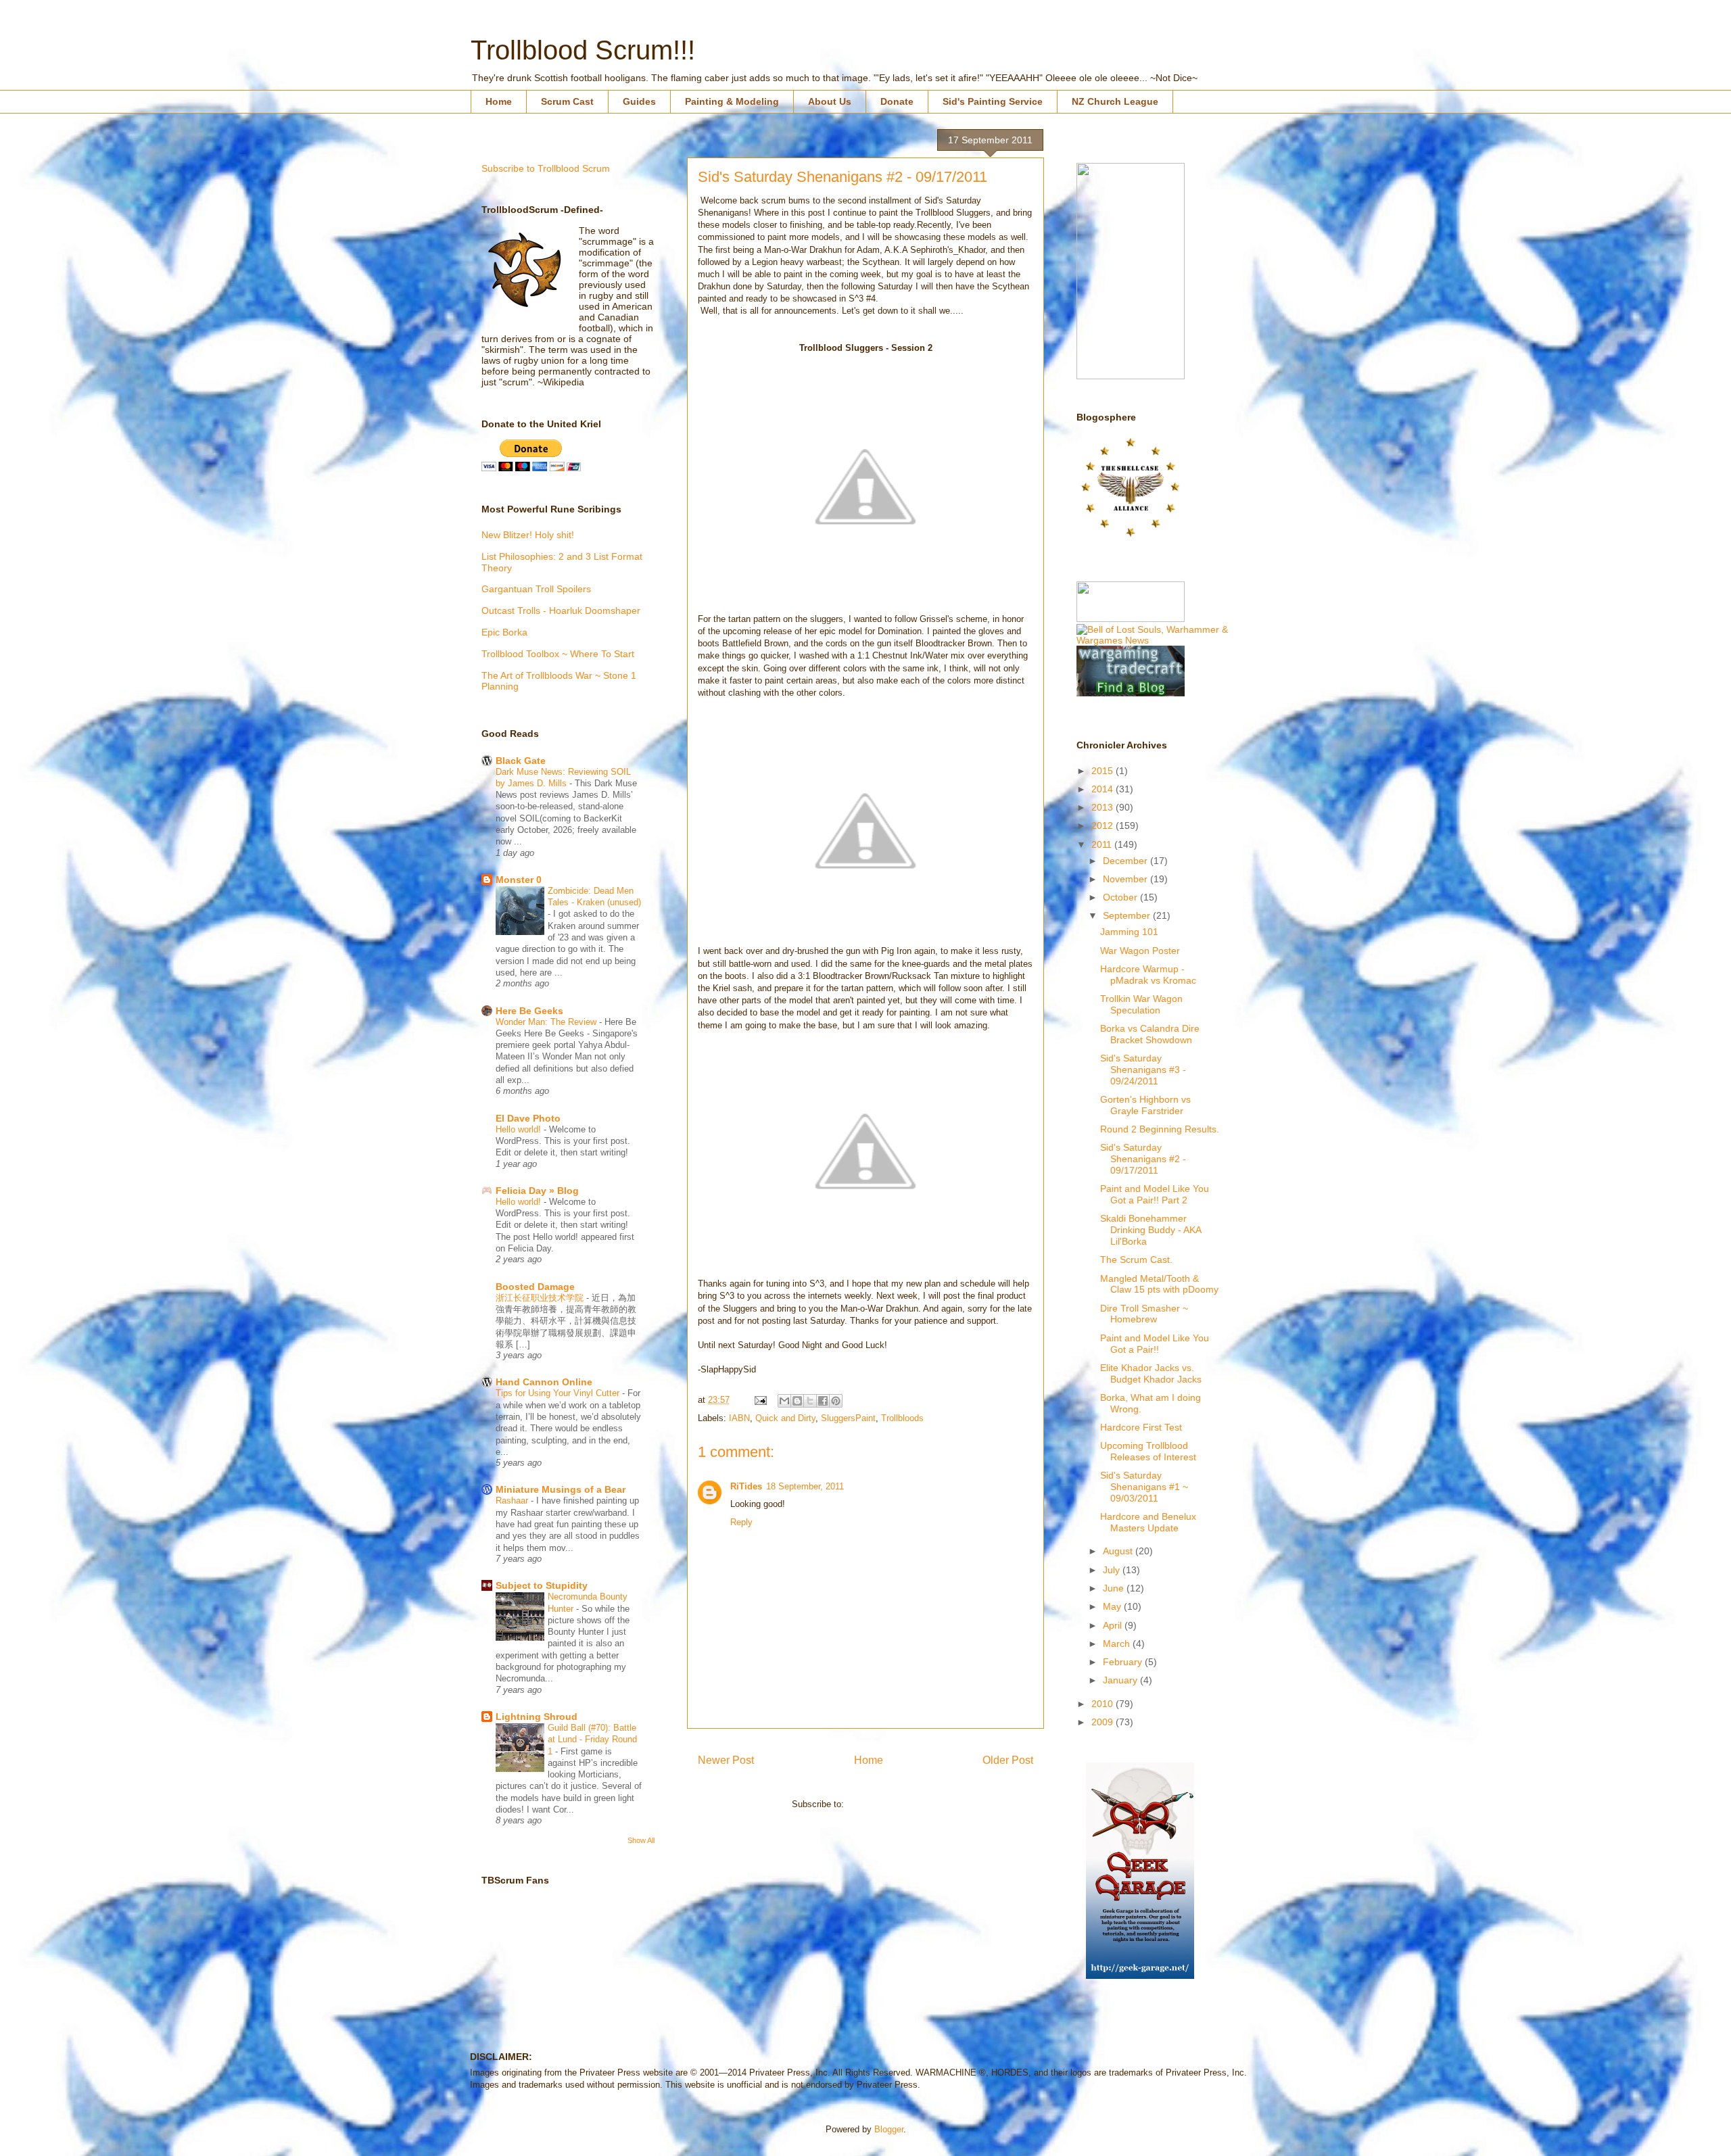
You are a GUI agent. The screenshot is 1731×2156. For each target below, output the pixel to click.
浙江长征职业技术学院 (541, 1298)
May (1113, 1606)
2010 (1104, 1704)
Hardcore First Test (1141, 1427)
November (1127, 879)
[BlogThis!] (797, 1401)
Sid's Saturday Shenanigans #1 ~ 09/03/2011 (1144, 1487)
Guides (639, 101)
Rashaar (513, 1501)
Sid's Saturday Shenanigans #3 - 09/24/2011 (1143, 1070)
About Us (830, 101)
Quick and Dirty (785, 1418)
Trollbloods (902, 1418)
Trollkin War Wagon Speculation (1141, 1004)
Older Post (1008, 1760)
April (1114, 1625)
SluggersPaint (848, 1418)
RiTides (746, 1486)
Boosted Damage (535, 1287)
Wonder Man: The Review (547, 1022)
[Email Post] (760, 1400)
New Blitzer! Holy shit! (528, 535)
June (1115, 1588)
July (1113, 1570)
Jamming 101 (1129, 932)
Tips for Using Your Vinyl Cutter (559, 1393)
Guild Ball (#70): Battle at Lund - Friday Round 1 (592, 1740)
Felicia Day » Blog (537, 1191)
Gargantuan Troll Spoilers (536, 589)
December (1127, 861)
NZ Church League (1115, 101)
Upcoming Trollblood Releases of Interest (1148, 1451)
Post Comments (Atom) (893, 1804)
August (1119, 1551)
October (1121, 897)
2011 (1103, 844)
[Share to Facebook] (823, 1401)
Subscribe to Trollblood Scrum (546, 168)
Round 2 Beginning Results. (1160, 1129)
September (1128, 915)
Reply (741, 1522)
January (1121, 1680)
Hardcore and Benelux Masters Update (1148, 1522)
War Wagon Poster (1140, 951)
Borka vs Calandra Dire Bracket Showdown (1150, 1034)
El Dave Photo (528, 1118)
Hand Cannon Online (544, 1382)
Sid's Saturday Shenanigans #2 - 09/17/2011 (1143, 1159)
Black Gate (521, 761)
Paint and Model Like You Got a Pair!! (1155, 1344)
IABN (739, 1418)
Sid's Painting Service (993, 101)
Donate (897, 101)
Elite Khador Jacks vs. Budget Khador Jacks (1151, 1373)
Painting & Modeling (732, 101)
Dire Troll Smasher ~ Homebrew (1144, 1314)
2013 (1104, 807)
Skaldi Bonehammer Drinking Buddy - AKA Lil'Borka (1151, 1230)
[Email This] (784, 1401)
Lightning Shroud (537, 1717)
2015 (1104, 771)
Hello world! (520, 1129)
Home (499, 101)
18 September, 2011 (805, 1486)
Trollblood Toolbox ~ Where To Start (558, 654)
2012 (1104, 825)
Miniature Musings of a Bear (561, 1489)
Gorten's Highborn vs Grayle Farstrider (1145, 1105)
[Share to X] (810, 1401)
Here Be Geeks (529, 1011)
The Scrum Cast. (1136, 1260)
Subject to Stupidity (542, 1585)
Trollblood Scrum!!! (583, 50)
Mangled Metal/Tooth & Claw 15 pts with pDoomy (1159, 1284)
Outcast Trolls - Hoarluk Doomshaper (561, 610)
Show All (641, 1840)
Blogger (889, 2129)
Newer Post (726, 1760)
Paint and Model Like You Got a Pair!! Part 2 (1155, 1194)
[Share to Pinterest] (836, 1401)
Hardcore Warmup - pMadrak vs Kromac (1148, 975)
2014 (1104, 789)
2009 (1104, 1722)
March (1118, 1644)
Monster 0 (519, 880)
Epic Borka (504, 632)
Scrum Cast (567, 101)
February (1124, 1662)
